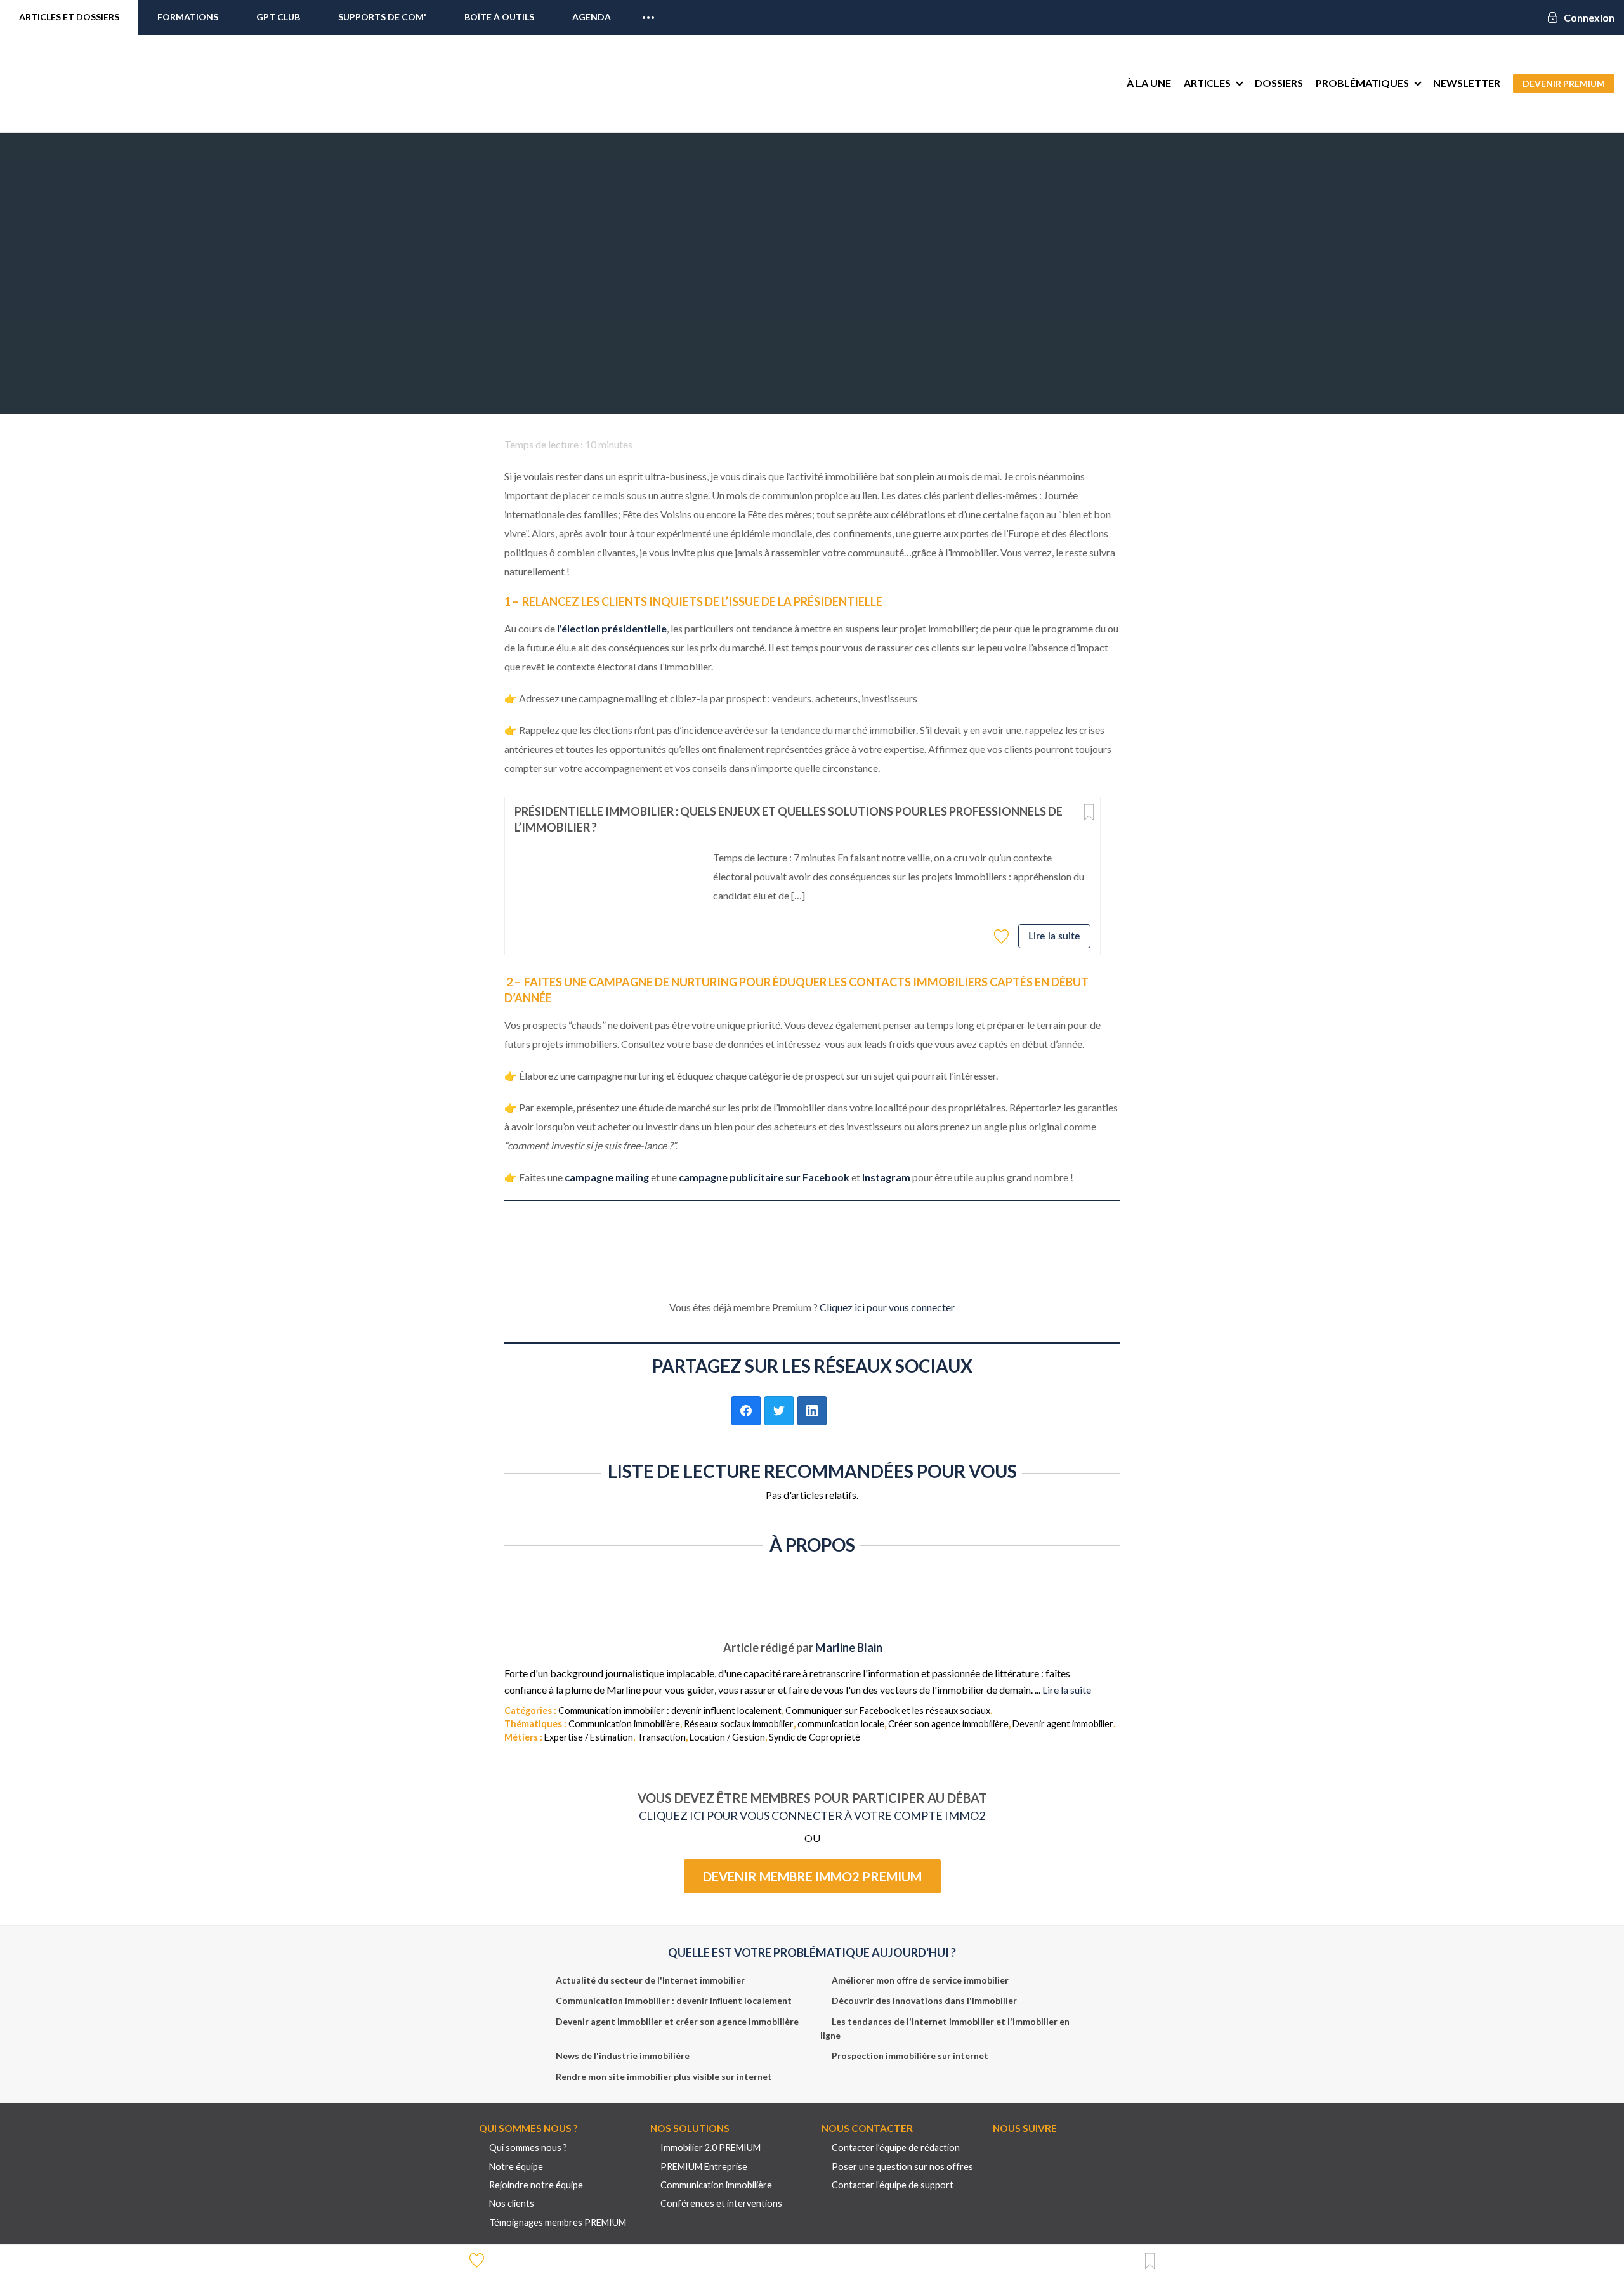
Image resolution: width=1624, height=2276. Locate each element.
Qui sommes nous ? (528, 2148)
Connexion (1589, 17)
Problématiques (1362, 83)
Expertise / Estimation (589, 1737)
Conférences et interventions (721, 2203)
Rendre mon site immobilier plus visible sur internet (664, 2077)
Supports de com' (382, 17)
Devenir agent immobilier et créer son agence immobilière (677, 2021)
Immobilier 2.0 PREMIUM (710, 2148)
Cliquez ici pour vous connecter (887, 1307)
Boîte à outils (499, 17)
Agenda (592, 17)
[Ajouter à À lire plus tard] (1089, 813)
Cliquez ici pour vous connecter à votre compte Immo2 (812, 1815)
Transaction (661, 1737)
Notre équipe (516, 2167)
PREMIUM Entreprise (704, 2167)
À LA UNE (1149, 83)
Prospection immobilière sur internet (910, 2056)
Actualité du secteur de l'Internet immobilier (650, 1980)
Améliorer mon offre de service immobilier (920, 1980)
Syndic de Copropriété (815, 1737)
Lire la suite (1054, 936)
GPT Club (278, 17)
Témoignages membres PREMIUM (558, 2222)
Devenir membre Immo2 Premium (812, 1876)
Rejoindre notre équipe (536, 2185)
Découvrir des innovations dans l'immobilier (924, 2000)
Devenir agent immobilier (1063, 1724)
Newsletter (1467, 83)
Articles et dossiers (69, 17)
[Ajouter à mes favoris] (1003, 936)
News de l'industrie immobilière (623, 2056)
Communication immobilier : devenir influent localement (670, 1710)
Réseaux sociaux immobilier (739, 1724)
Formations (188, 17)
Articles (1207, 83)
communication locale (841, 1724)
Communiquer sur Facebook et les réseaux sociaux (888, 1710)
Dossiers (1279, 83)
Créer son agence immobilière (948, 1724)
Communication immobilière (624, 1724)
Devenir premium (1564, 83)
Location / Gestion (727, 1737)
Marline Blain (849, 1647)
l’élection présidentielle (612, 628)
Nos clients (512, 2203)
